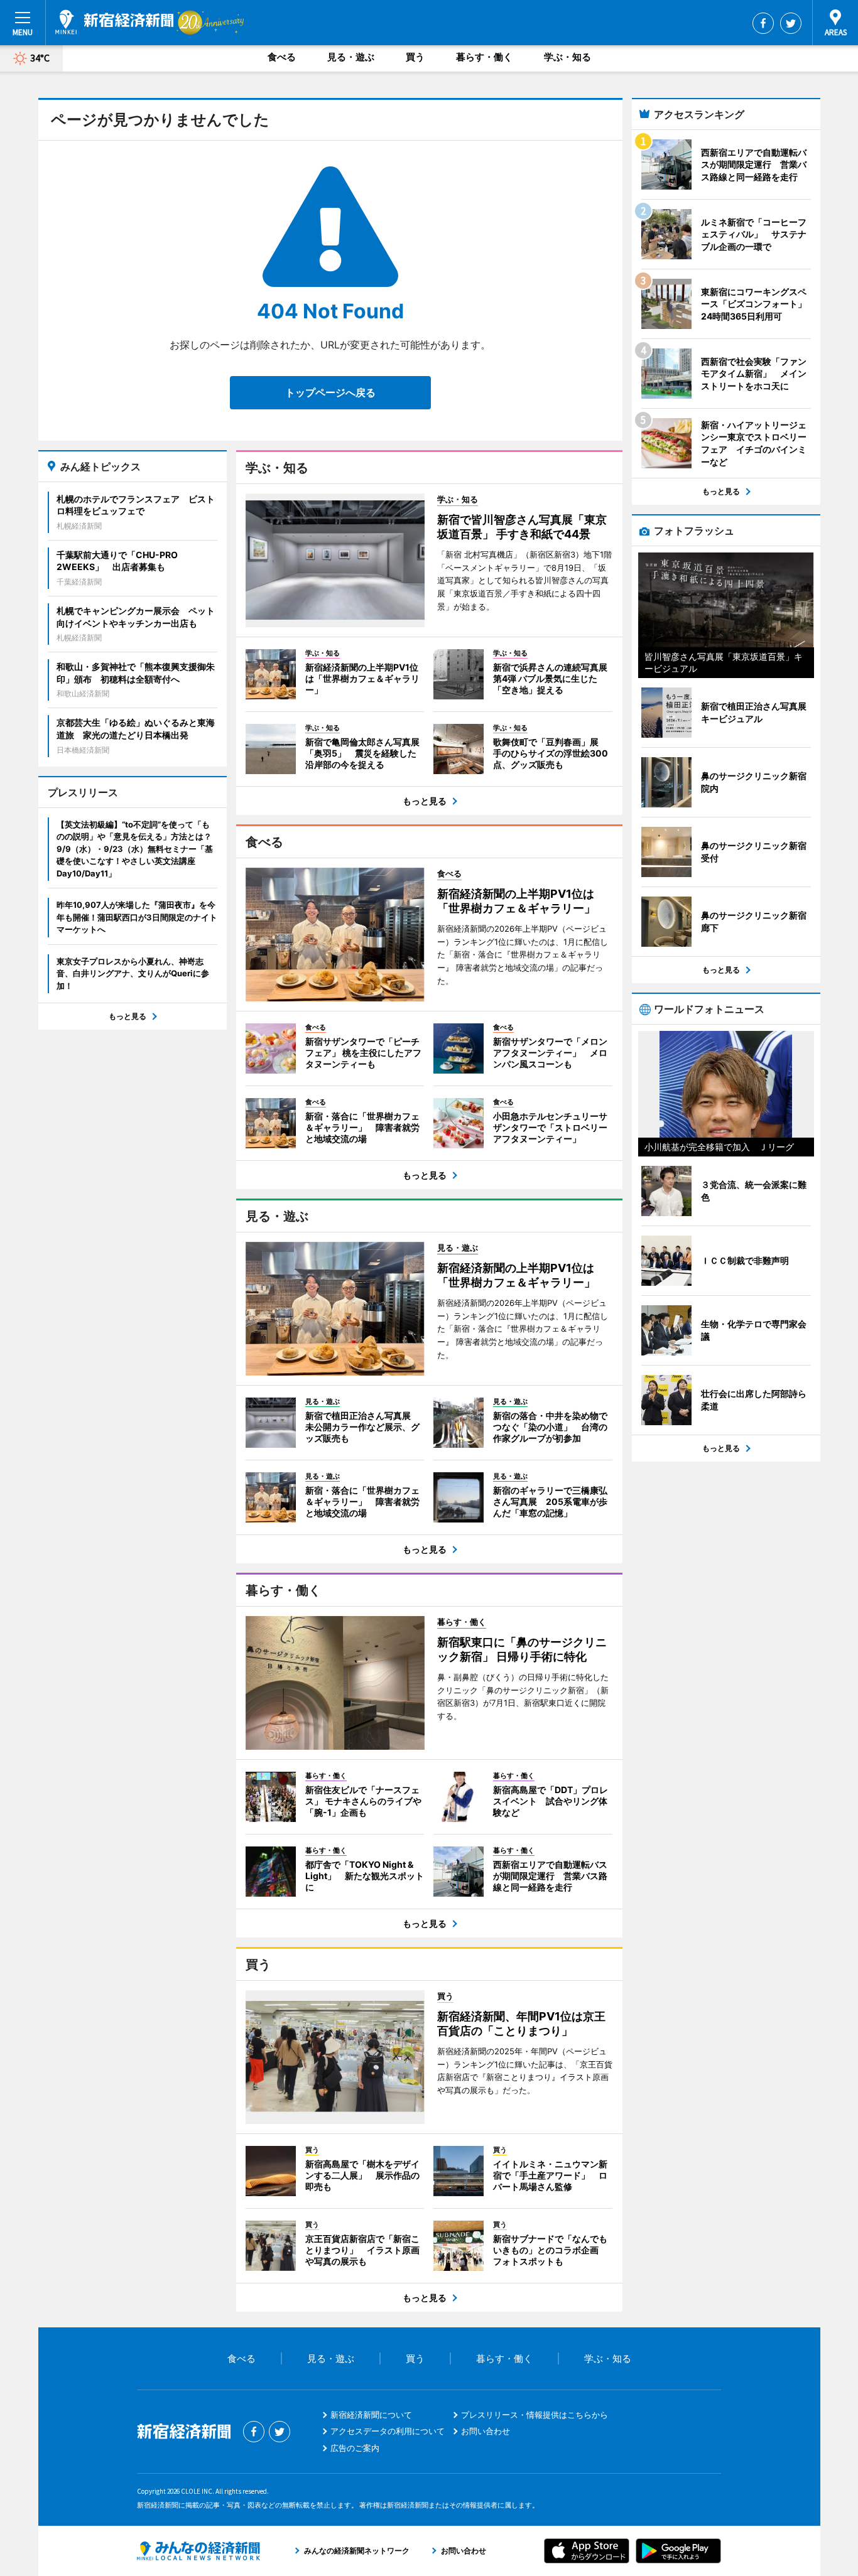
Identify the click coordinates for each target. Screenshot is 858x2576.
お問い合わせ (486, 2431)
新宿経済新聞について (371, 2415)
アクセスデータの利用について (388, 2431)
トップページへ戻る (330, 392)
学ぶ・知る (567, 57)
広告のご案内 (355, 2448)
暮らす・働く (484, 57)
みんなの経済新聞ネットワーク (198, 2551)
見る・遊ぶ (351, 57)
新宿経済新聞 (114, 22)
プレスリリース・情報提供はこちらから (535, 2415)
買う (415, 57)
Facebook (763, 23)
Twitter (791, 23)
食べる (282, 57)
